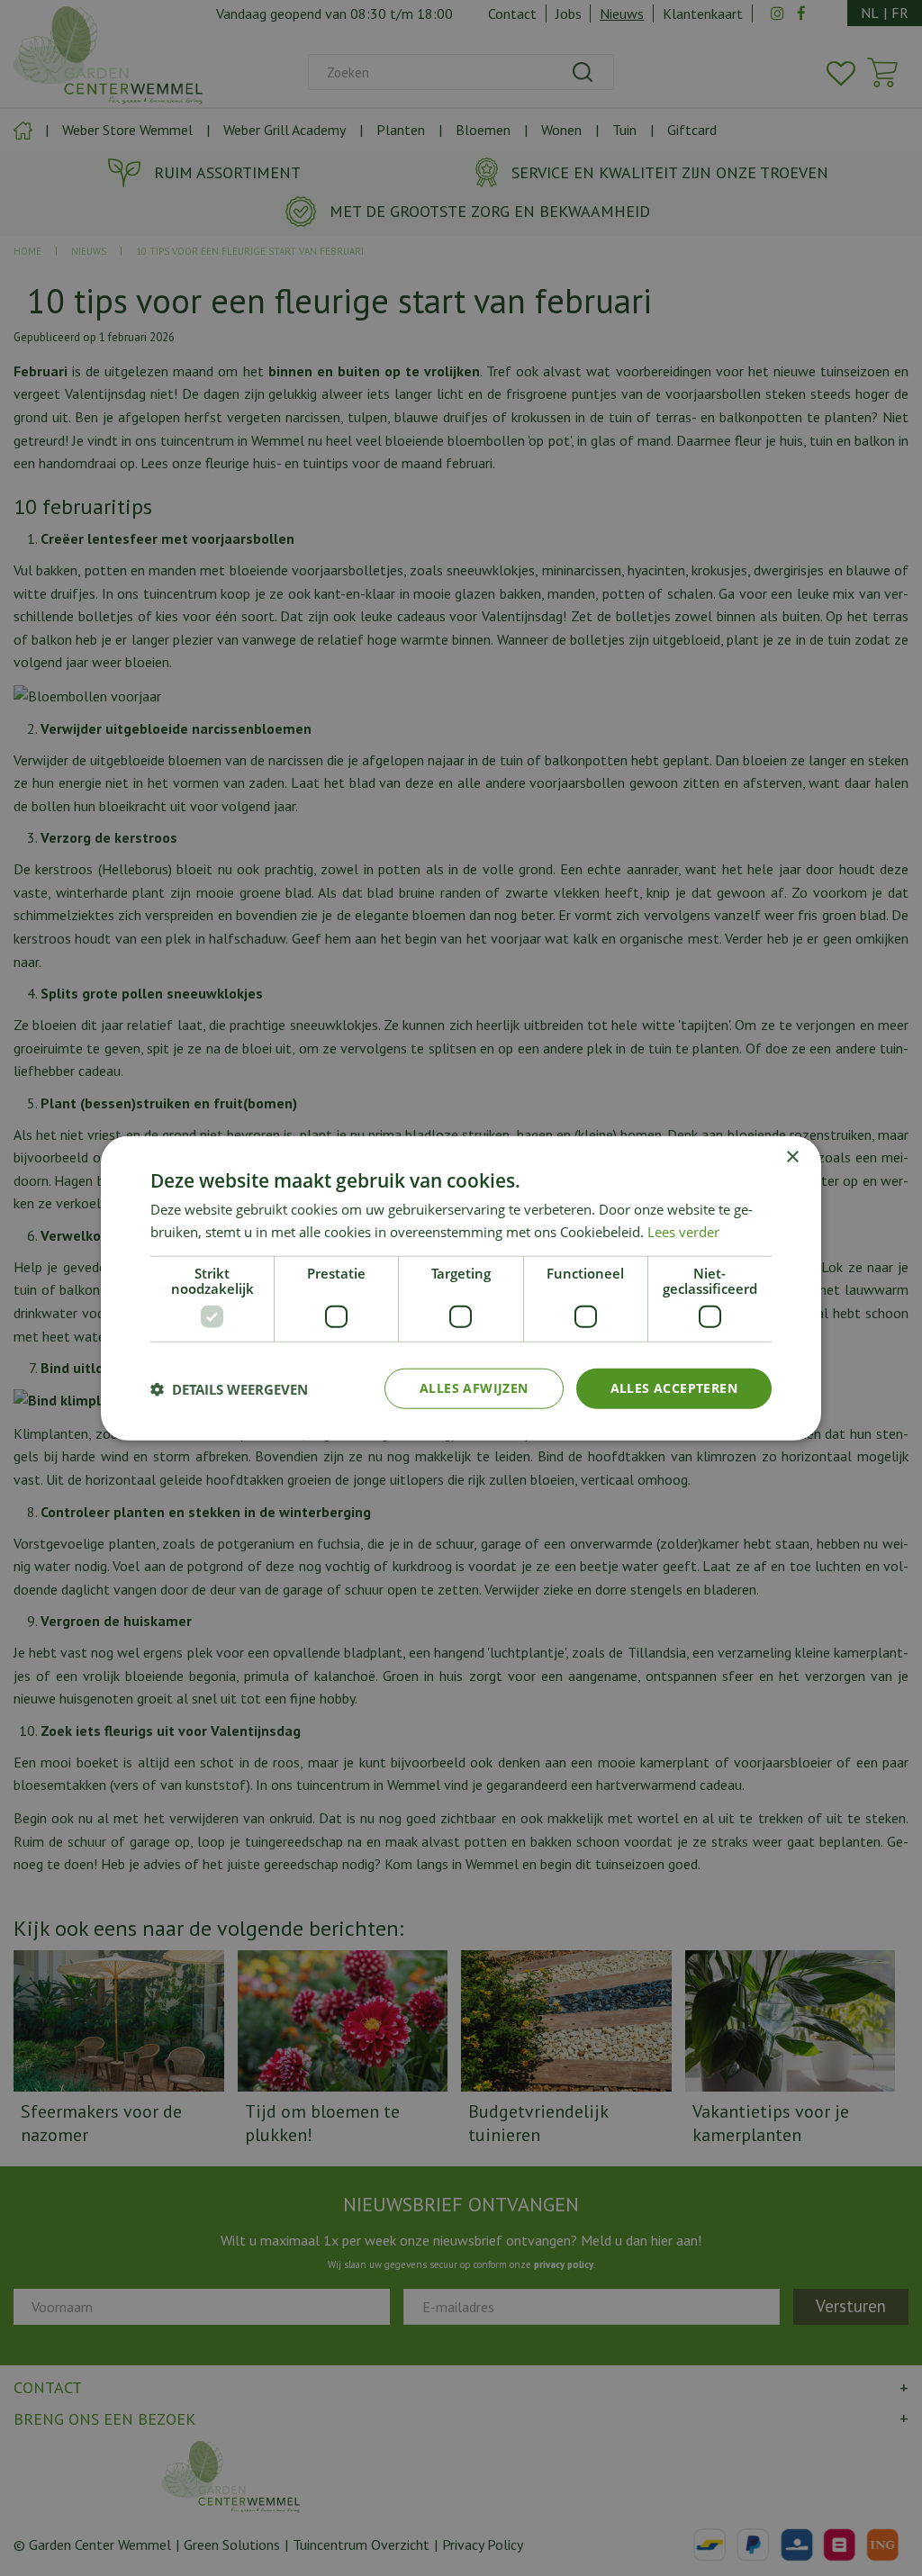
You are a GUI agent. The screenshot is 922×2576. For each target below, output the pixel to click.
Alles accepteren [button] (674, 1388)
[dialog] (461, 1288)
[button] (229, 1388)
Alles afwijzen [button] (474, 1388)
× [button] (792, 1157)
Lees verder (683, 1231)
